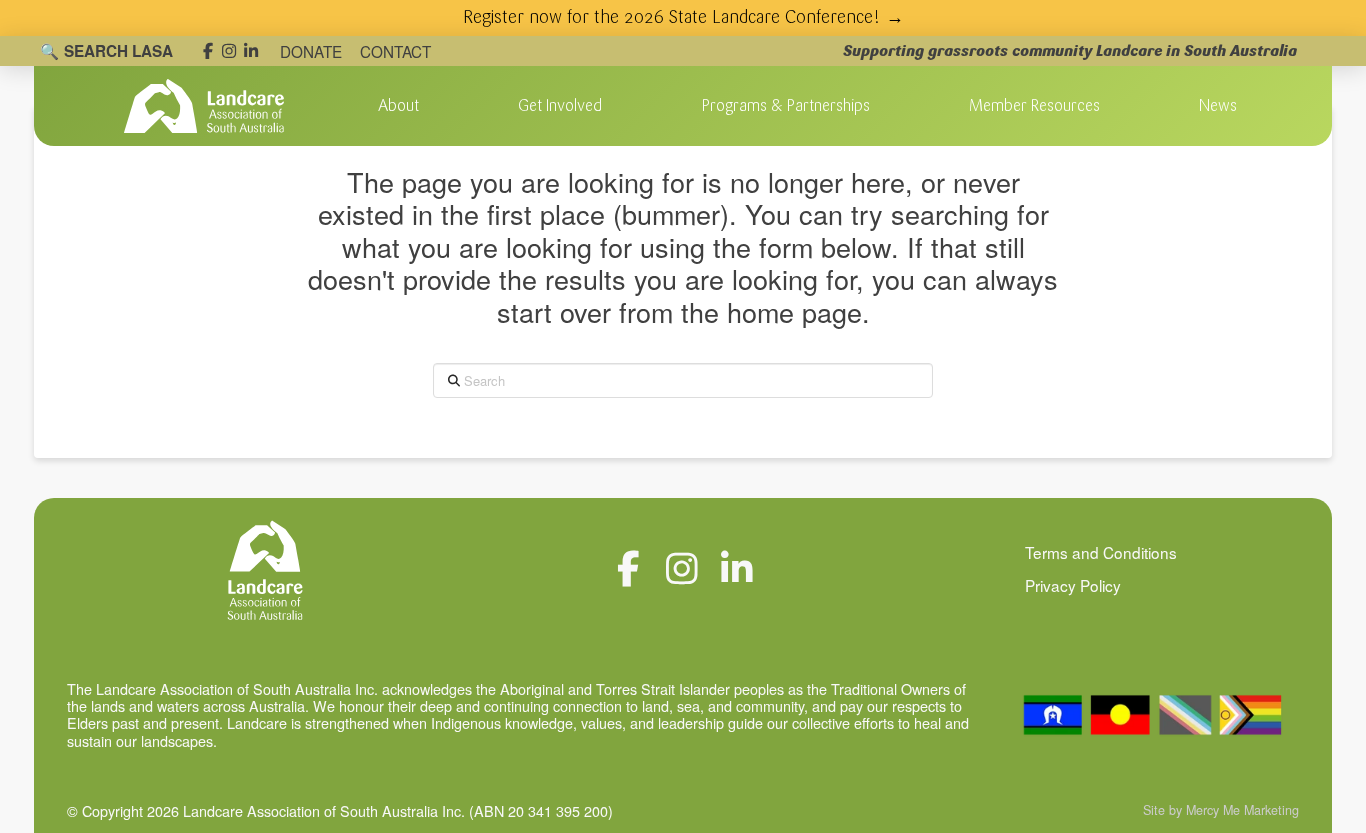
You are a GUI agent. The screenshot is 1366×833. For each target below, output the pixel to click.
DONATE (311, 51)
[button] (398, 106)
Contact (395, 51)
